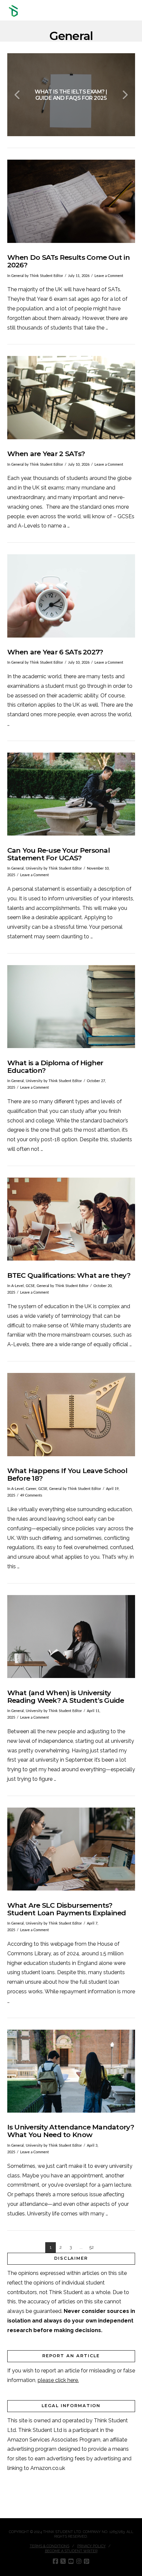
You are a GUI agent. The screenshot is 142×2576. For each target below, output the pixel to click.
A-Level (18, 1286)
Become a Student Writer (71, 2551)
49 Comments (31, 1495)
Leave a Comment (109, 276)
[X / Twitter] (63, 2561)
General (18, 276)
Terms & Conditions (50, 2546)
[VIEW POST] (71, 201)
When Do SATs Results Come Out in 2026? (69, 261)
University (34, 868)
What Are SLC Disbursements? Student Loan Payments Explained (67, 1909)
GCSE (30, 1286)
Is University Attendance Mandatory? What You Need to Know (71, 2131)
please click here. (58, 2380)
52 (91, 2247)
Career (31, 1489)
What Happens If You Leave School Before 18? (67, 1474)
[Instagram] (79, 2561)
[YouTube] (71, 2561)
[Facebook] (55, 2561)
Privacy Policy (91, 2546)
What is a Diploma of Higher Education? (55, 1067)
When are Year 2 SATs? (46, 454)
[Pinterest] (87, 2561)
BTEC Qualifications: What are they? (69, 1275)
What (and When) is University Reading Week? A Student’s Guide (66, 1697)
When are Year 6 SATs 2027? (55, 652)
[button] (132, 11)
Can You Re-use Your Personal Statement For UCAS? (58, 854)
